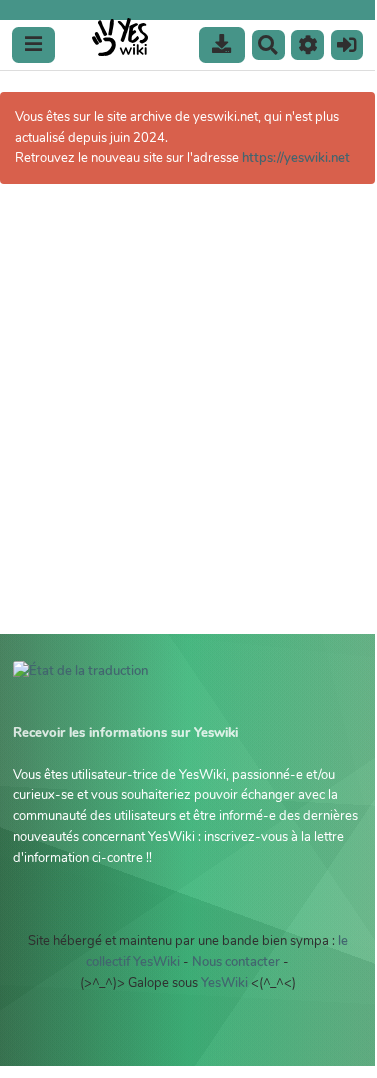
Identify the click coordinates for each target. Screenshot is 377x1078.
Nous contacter (236, 962)
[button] (307, 45)
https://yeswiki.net (296, 158)
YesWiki (224, 983)
